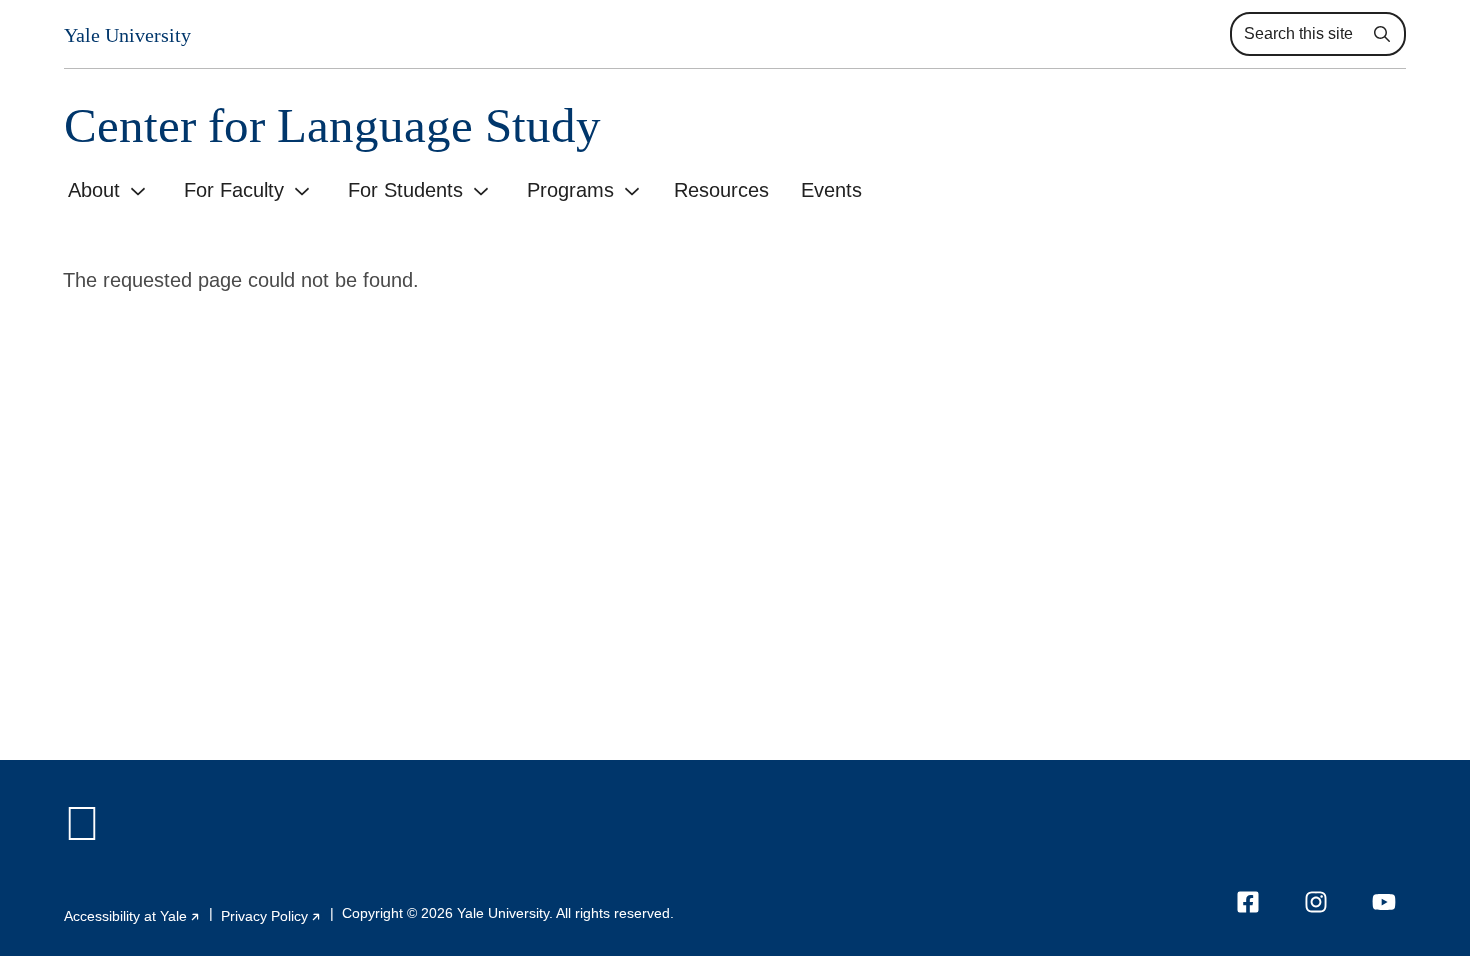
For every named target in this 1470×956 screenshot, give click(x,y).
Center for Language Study (332, 125)
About (94, 190)
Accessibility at (132, 916)
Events (831, 190)
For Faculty (234, 190)
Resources (721, 190)
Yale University (127, 35)
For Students (405, 190)
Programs (570, 190)
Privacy (271, 916)
